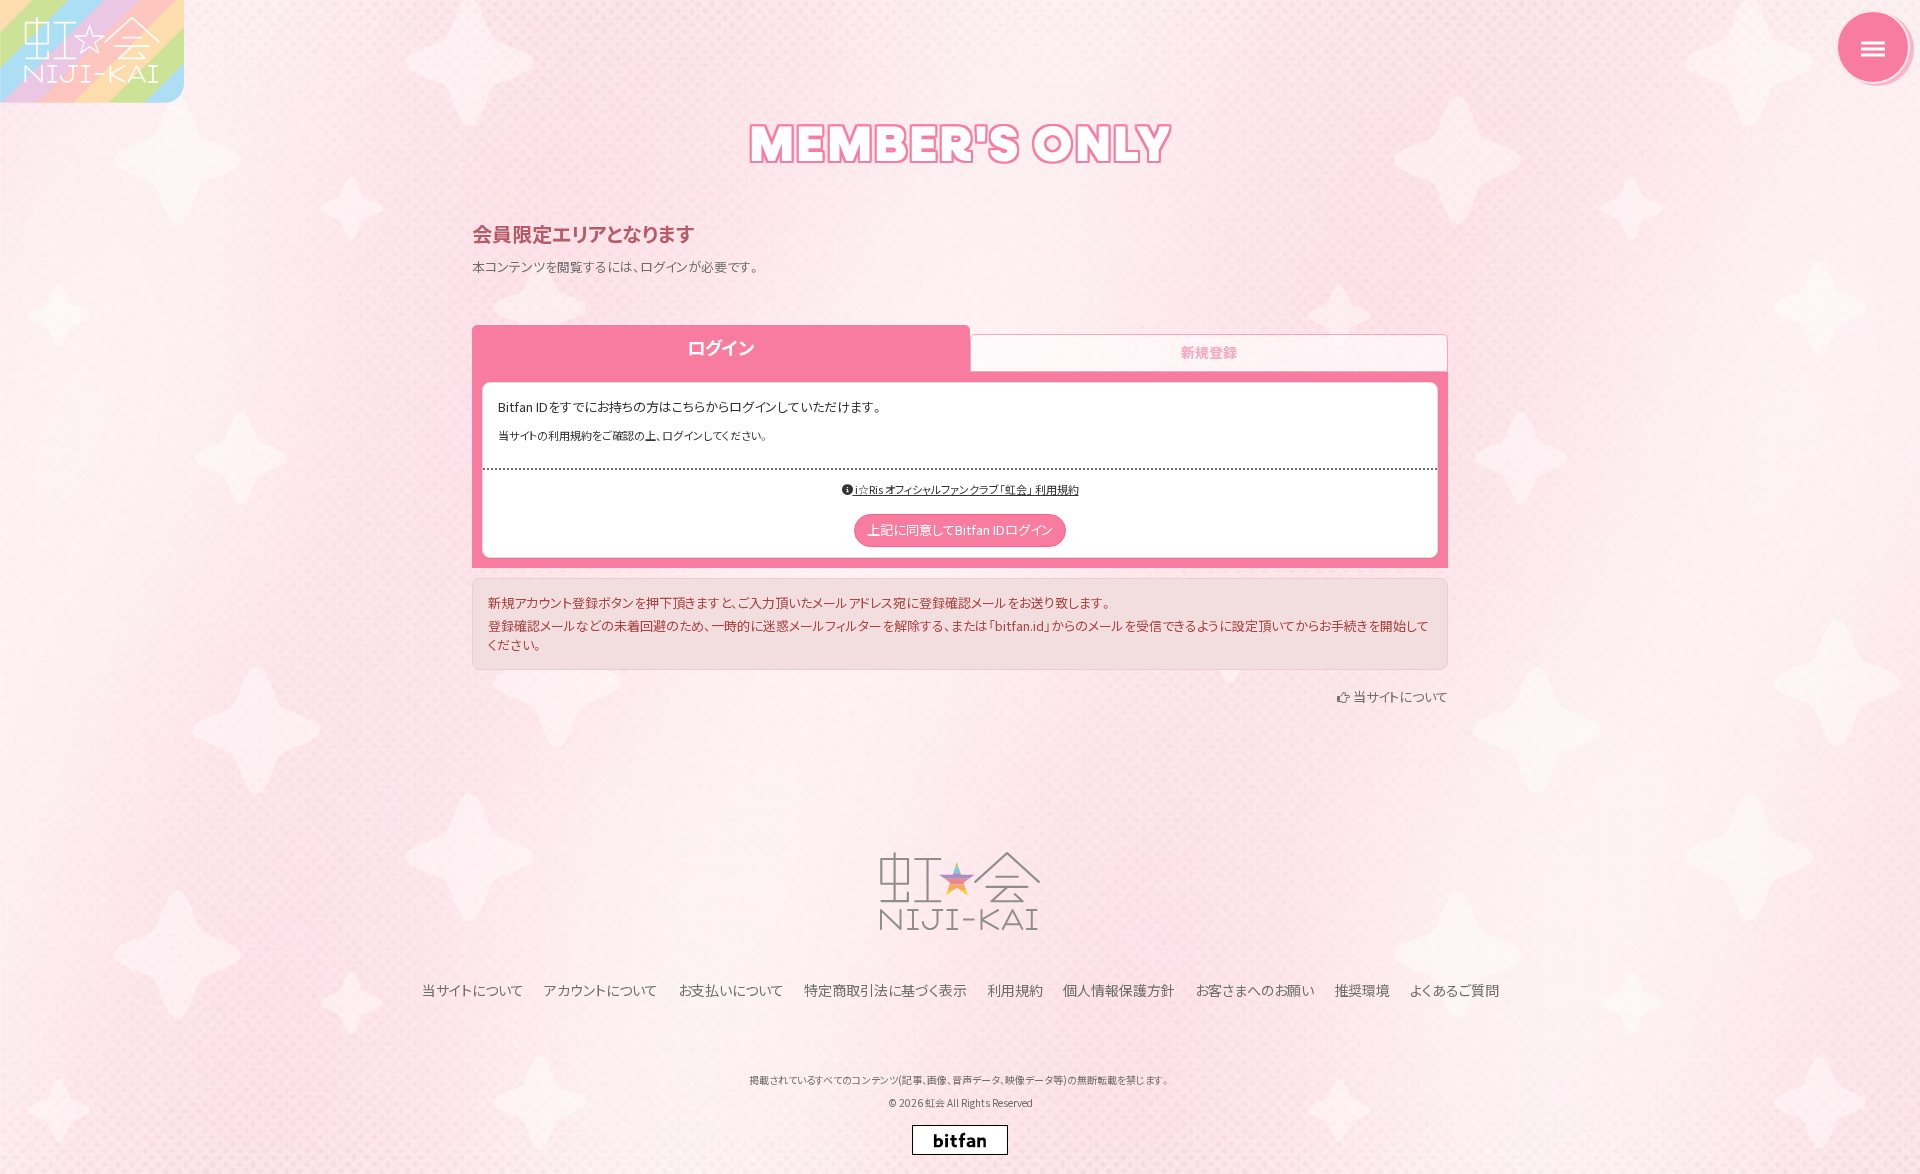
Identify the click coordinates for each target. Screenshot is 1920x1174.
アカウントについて (601, 990)
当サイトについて (1400, 696)
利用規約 (1015, 990)
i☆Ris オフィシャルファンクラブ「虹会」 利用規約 (966, 489)
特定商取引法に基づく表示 (885, 990)
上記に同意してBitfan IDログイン (960, 529)
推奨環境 (1362, 990)
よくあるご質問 (1454, 990)
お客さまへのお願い (1254, 990)
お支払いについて (731, 990)
